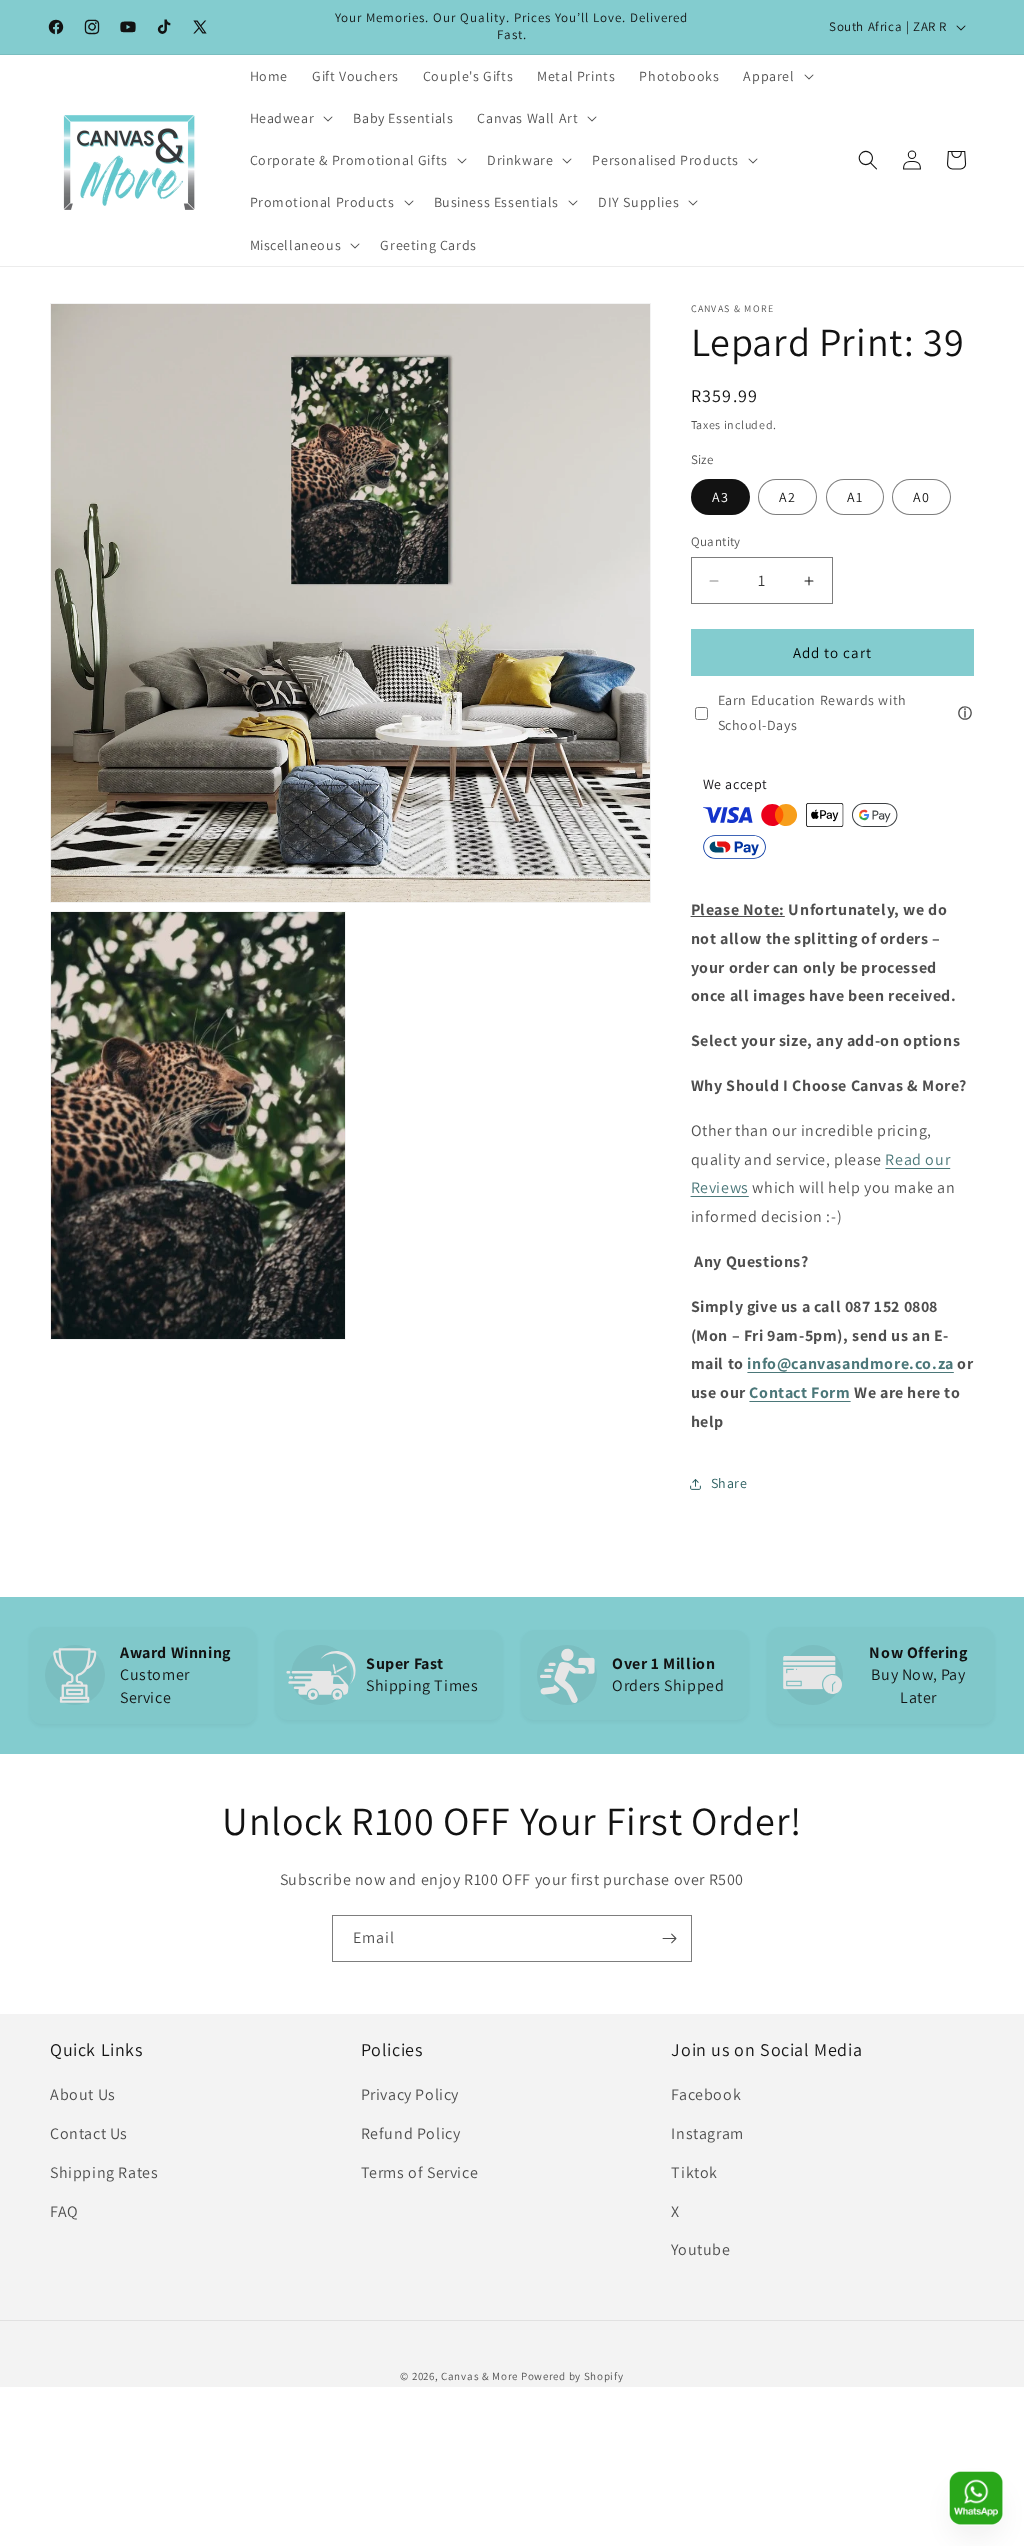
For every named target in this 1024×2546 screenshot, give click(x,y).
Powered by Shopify (572, 2376)
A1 (855, 497)
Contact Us (89, 2133)
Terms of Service (420, 2172)
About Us (83, 2094)
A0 (921, 497)
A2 (787, 497)
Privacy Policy (410, 2094)
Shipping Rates (104, 2172)
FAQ (64, 2211)
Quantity (716, 541)
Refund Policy (411, 2133)
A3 (720, 497)
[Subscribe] (669, 1938)
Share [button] (729, 1483)
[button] (776, 76)
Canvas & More (479, 2376)
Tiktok (694, 2172)
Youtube (700, 2249)
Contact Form (799, 1392)
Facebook (706, 2094)
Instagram (707, 2133)
